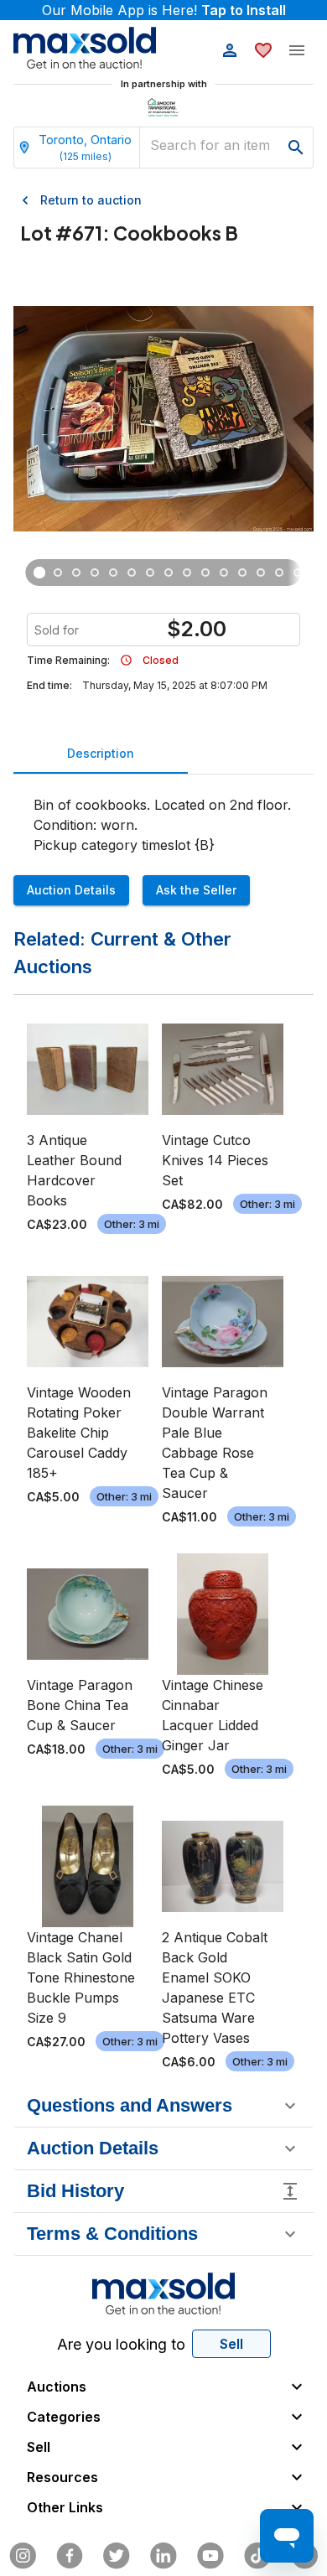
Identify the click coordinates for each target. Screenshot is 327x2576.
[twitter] (117, 2556)
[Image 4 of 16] (95, 573)
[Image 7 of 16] (150, 573)
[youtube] (210, 2556)
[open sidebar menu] (297, 50)
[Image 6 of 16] (132, 573)
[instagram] (23, 2556)
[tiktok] (257, 2556)
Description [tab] (101, 753)
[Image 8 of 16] (169, 573)
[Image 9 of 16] (187, 573)
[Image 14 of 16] (279, 573)
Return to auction (91, 200)
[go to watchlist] (263, 50)
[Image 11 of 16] (224, 573)
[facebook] (70, 2556)
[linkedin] (163, 2556)
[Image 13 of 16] (261, 573)
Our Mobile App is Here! (164, 10)
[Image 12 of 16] (242, 573)
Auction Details (71, 890)
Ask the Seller (196, 890)
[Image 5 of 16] (113, 573)
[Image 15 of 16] (298, 573)
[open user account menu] (230, 50)
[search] (296, 148)
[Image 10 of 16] (205, 573)
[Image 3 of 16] (76, 573)
